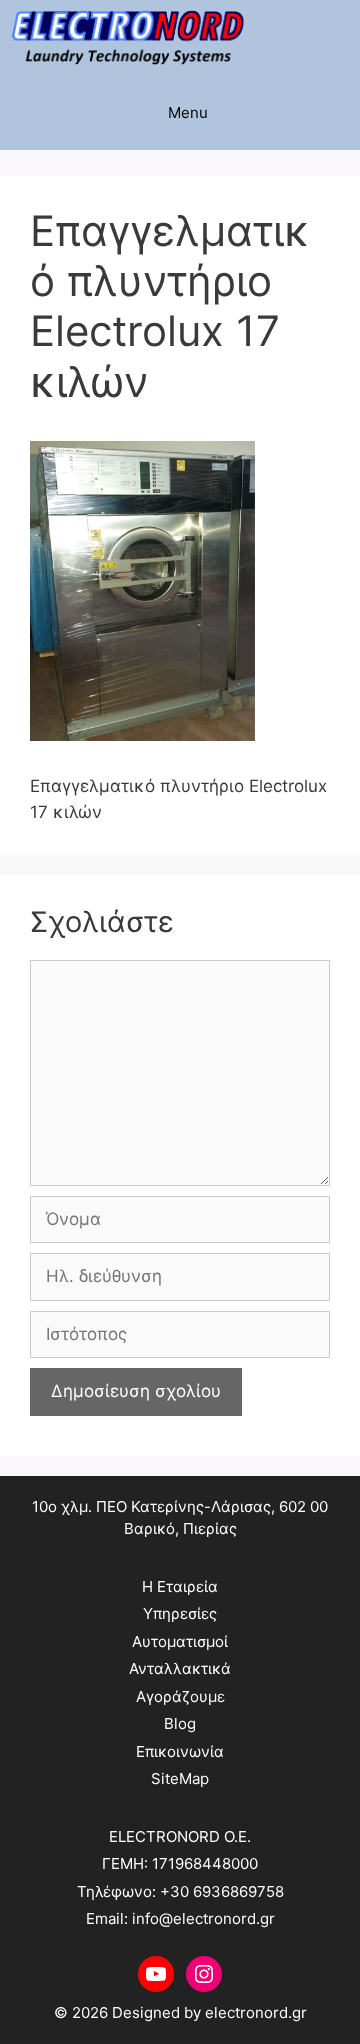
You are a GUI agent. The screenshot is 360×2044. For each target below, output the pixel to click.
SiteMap (180, 1778)
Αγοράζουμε (180, 1696)
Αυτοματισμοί (180, 1641)
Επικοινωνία (180, 1751)
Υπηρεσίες (180, 1613)
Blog (180, 1723)
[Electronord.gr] (127, 37)
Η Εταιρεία (180, 1586)
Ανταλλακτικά (180, 1668)
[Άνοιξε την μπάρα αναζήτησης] (340, 37)
